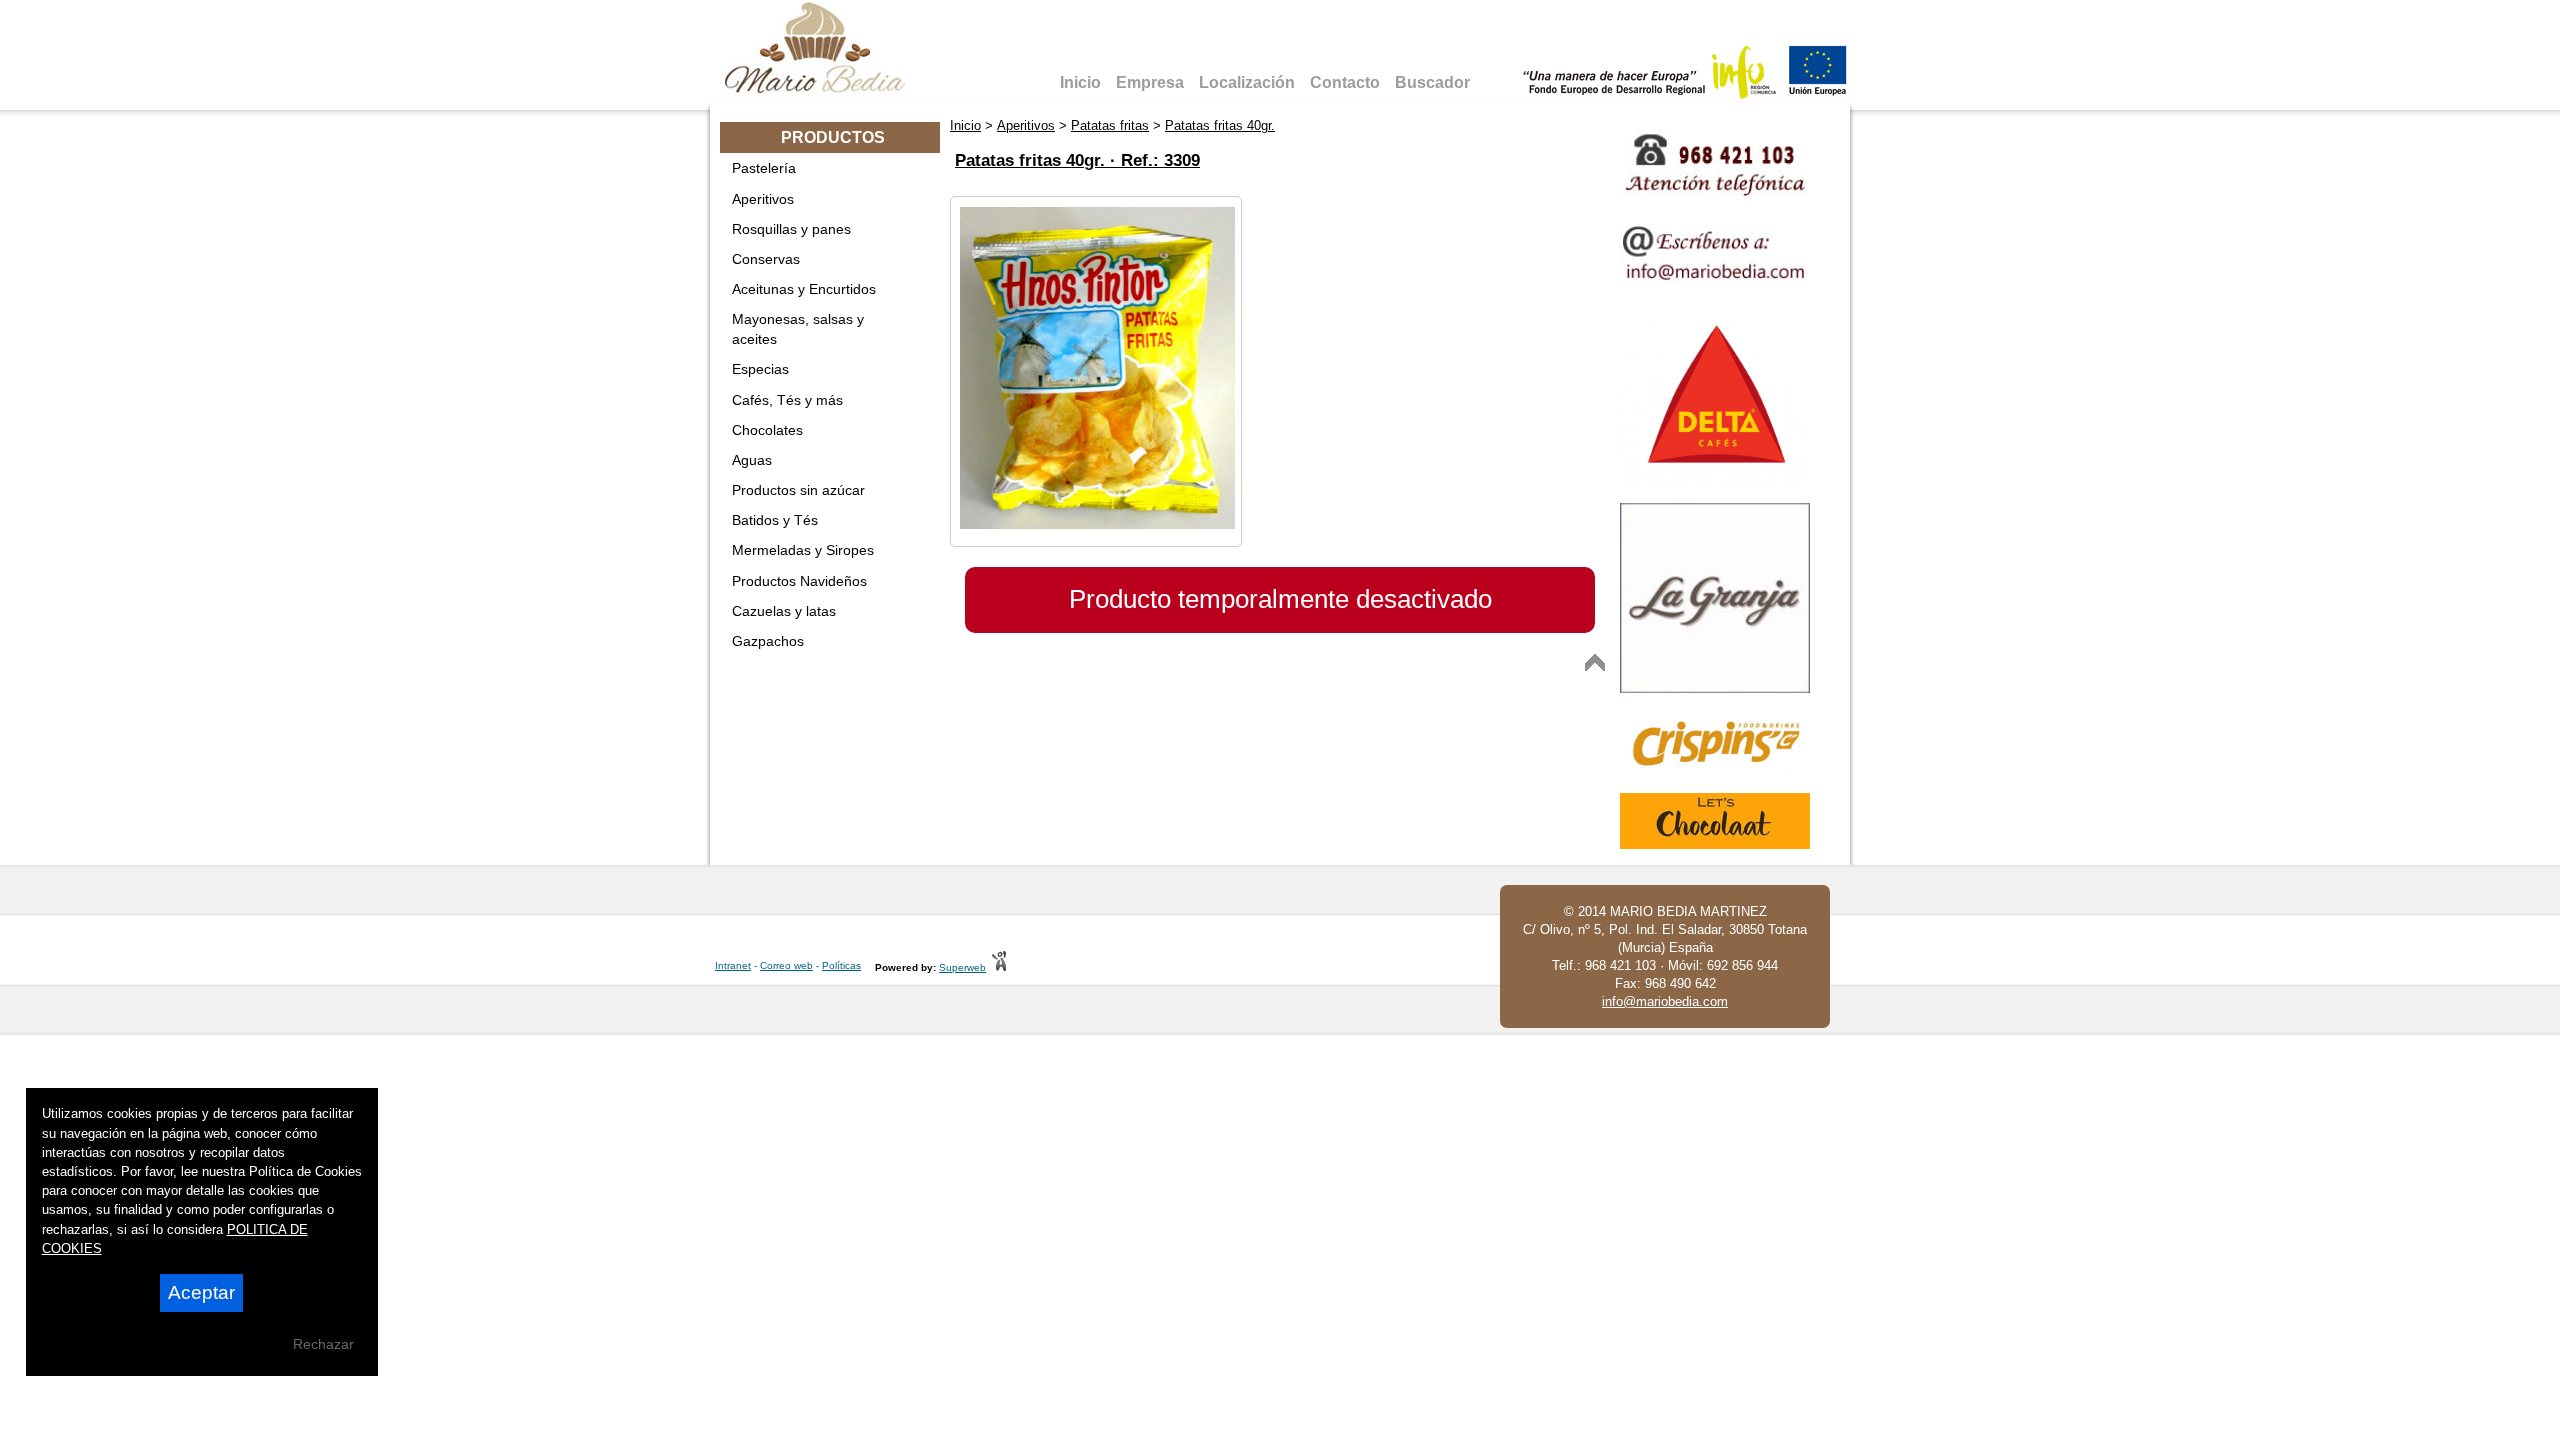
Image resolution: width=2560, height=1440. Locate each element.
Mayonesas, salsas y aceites (798, 329)
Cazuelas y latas (784, 611)
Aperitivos (763, 199)
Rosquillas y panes (791, 229)
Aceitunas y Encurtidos (804, 289)
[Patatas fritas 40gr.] (1097, 524)
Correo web (786, 965)
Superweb (962, 967)
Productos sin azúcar (798, 490)
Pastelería (764, 168)
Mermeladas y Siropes (803, 550)
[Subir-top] (1595, 662)
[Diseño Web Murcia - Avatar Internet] (999, 967)
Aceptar (201, 1292)
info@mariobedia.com (1665, 1001)
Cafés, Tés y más (787, 400)
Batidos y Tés (775, 520)
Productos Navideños (799, 581)
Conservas (766, 259)
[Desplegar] (924, 168)
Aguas (752, 460)
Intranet (733, 965)
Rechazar (323, 1344)
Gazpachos (768, 641)
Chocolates (767, 430)
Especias (760, 369)
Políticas (841, 965)
